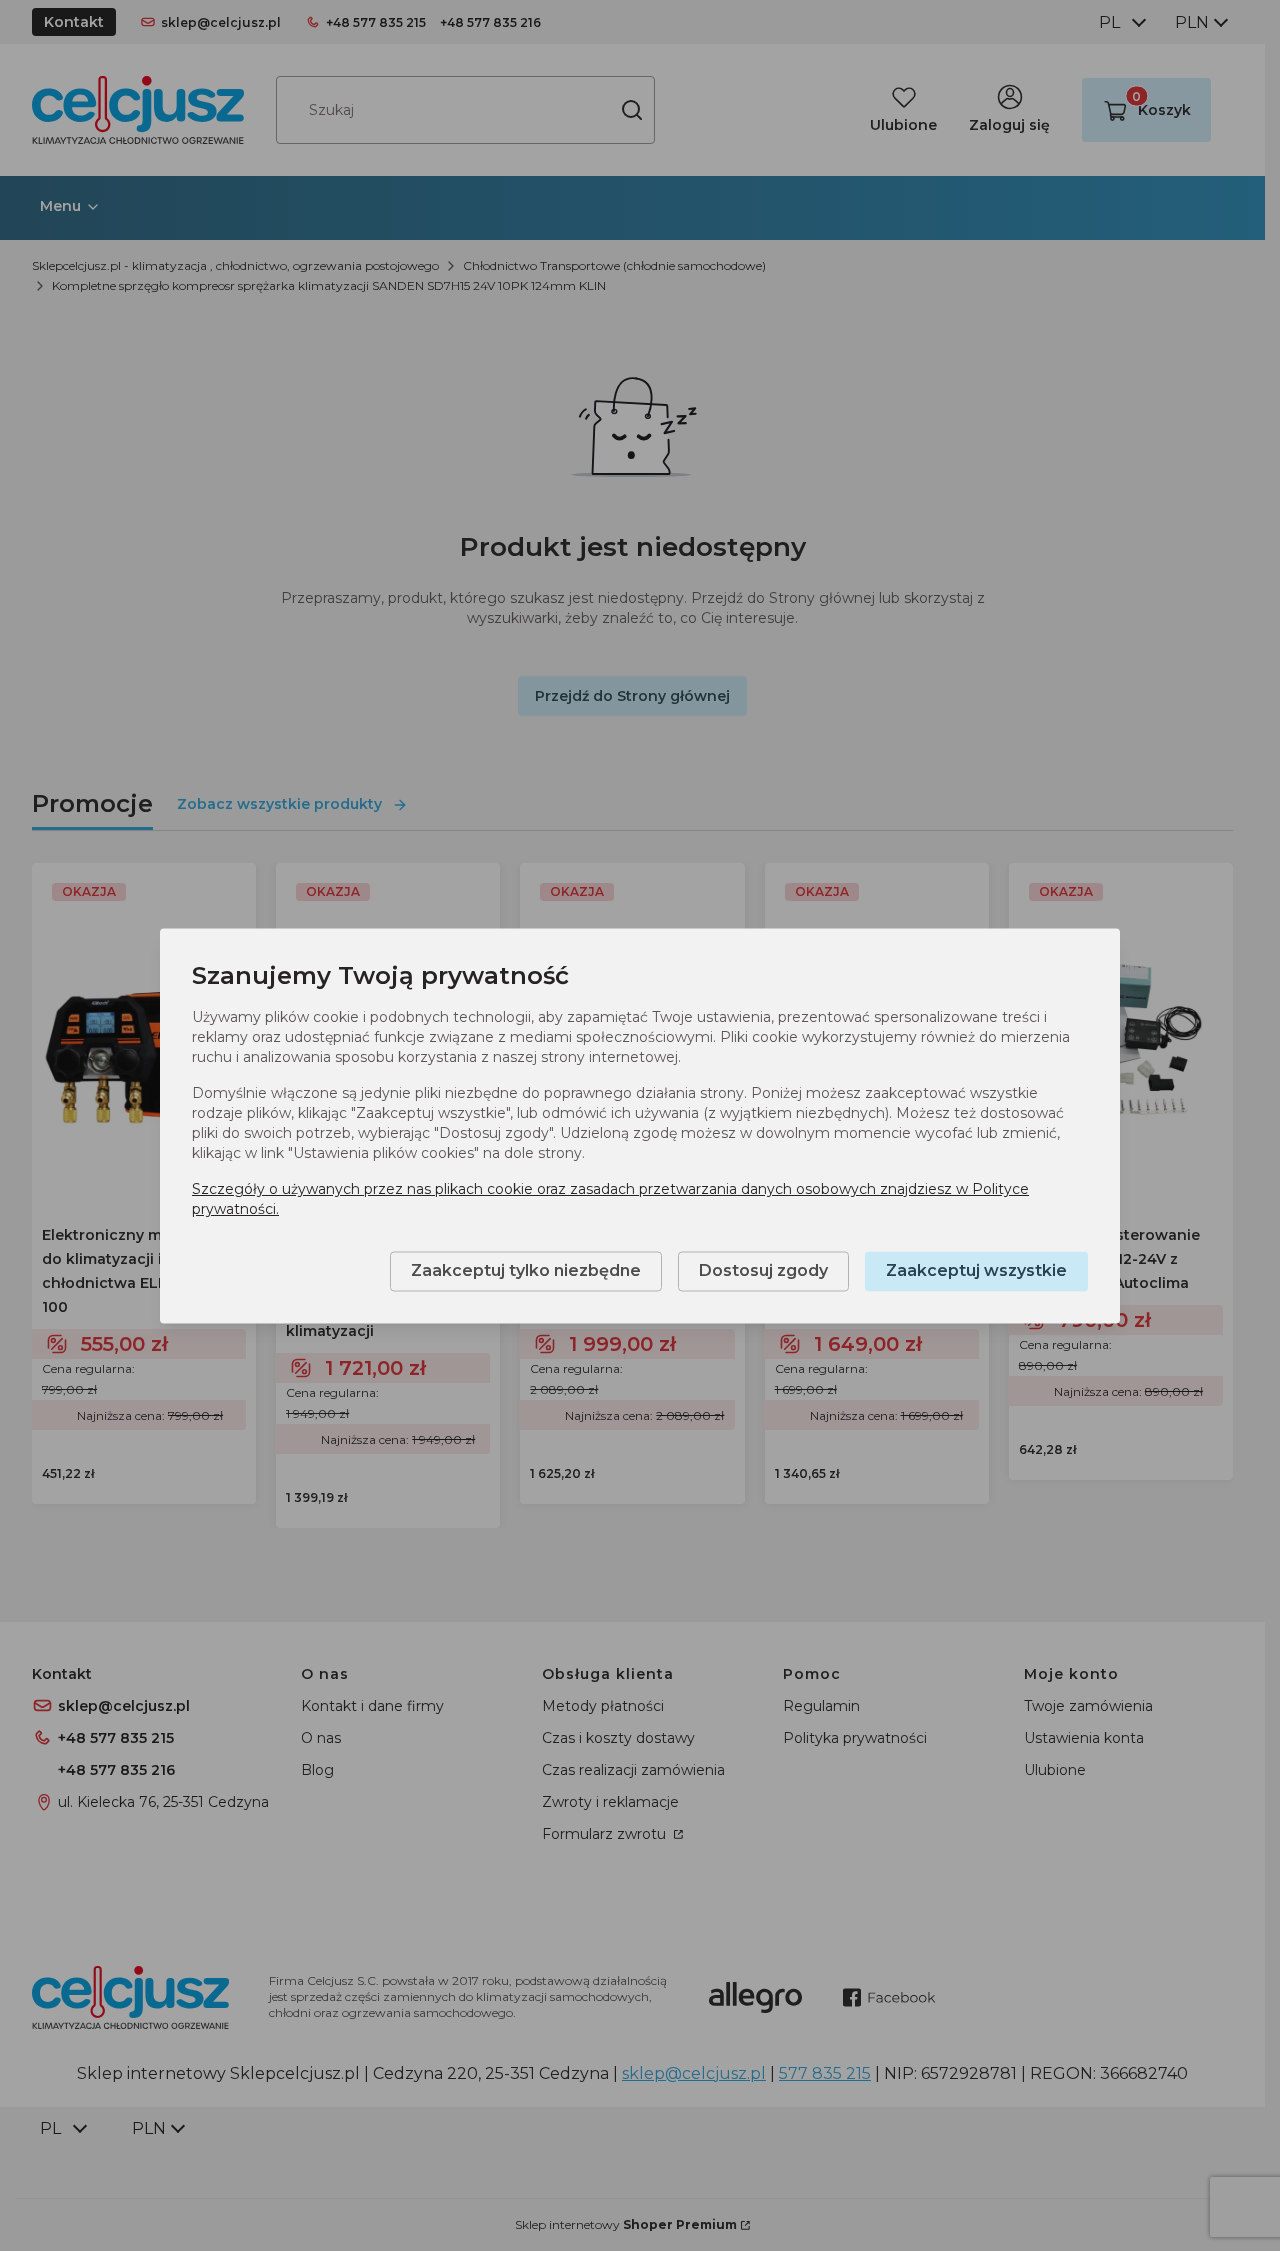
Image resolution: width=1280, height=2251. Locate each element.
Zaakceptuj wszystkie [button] (976, 1270)
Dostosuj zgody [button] (763, 1270)
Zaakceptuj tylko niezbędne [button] (526, 1270)
